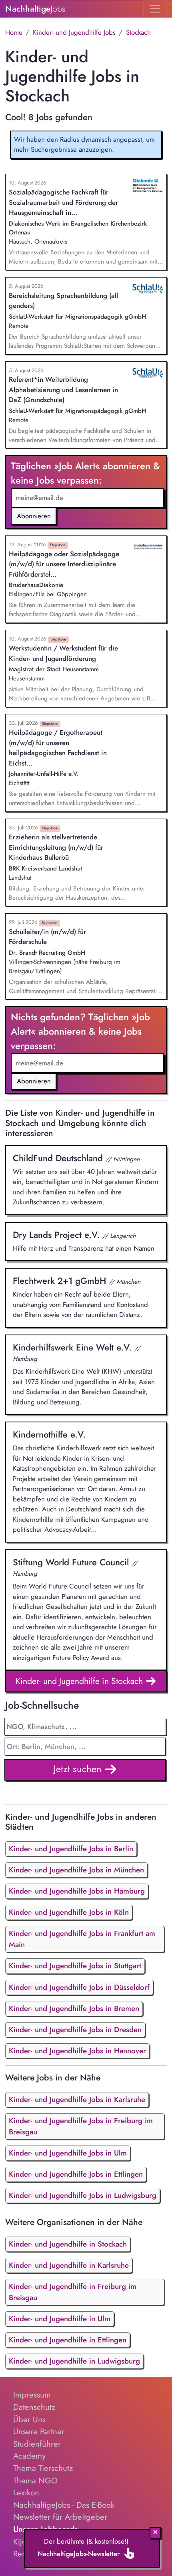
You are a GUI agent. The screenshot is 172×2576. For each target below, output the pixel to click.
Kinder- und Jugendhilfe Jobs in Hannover (77, 2051)
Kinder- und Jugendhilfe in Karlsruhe (69, 2265)
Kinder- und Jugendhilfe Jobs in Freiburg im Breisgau (81, 2126)
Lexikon (26, 2493)
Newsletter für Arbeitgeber (60, 2517)
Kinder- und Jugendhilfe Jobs (74, 32)
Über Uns (29, 2419)
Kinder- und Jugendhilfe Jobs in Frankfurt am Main (82, 1939)
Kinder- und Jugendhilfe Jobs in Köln (69, 1912)
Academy (29, 2456)
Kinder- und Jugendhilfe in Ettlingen (68, 2340)
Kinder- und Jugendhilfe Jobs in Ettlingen (76, 2174)
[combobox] (85, 1747)
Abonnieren (34, 516)
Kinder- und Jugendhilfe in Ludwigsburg (74, 2361)
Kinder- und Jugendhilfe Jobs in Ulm (68, 2153)
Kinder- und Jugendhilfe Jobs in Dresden (75, 2030)
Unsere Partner (39, 2431)
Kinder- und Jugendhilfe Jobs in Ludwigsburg (83, 2195)
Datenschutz (34, 2407)
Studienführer (37, 2444)
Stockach (138, 32)
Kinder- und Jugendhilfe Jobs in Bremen (74, 2008)
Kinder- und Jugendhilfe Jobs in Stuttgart (75, 1966)
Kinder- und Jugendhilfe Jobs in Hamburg (77, 1891)
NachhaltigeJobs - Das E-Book (64, 2505)
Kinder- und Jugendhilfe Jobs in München (76, 1870)
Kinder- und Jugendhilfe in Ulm (60, 2319)
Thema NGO (35, 2481)
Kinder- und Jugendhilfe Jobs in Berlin (71, 1849)
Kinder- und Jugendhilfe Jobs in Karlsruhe (77, 2099)
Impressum (32, 2395)
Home (14, 32)
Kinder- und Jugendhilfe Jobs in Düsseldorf (79, 1987)
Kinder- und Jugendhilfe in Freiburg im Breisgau (73, 2292)
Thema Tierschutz (43, 2468)
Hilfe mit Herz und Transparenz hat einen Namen (84, 1241)
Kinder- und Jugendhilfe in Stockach (80, 1681)
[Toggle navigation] (155, 9)
